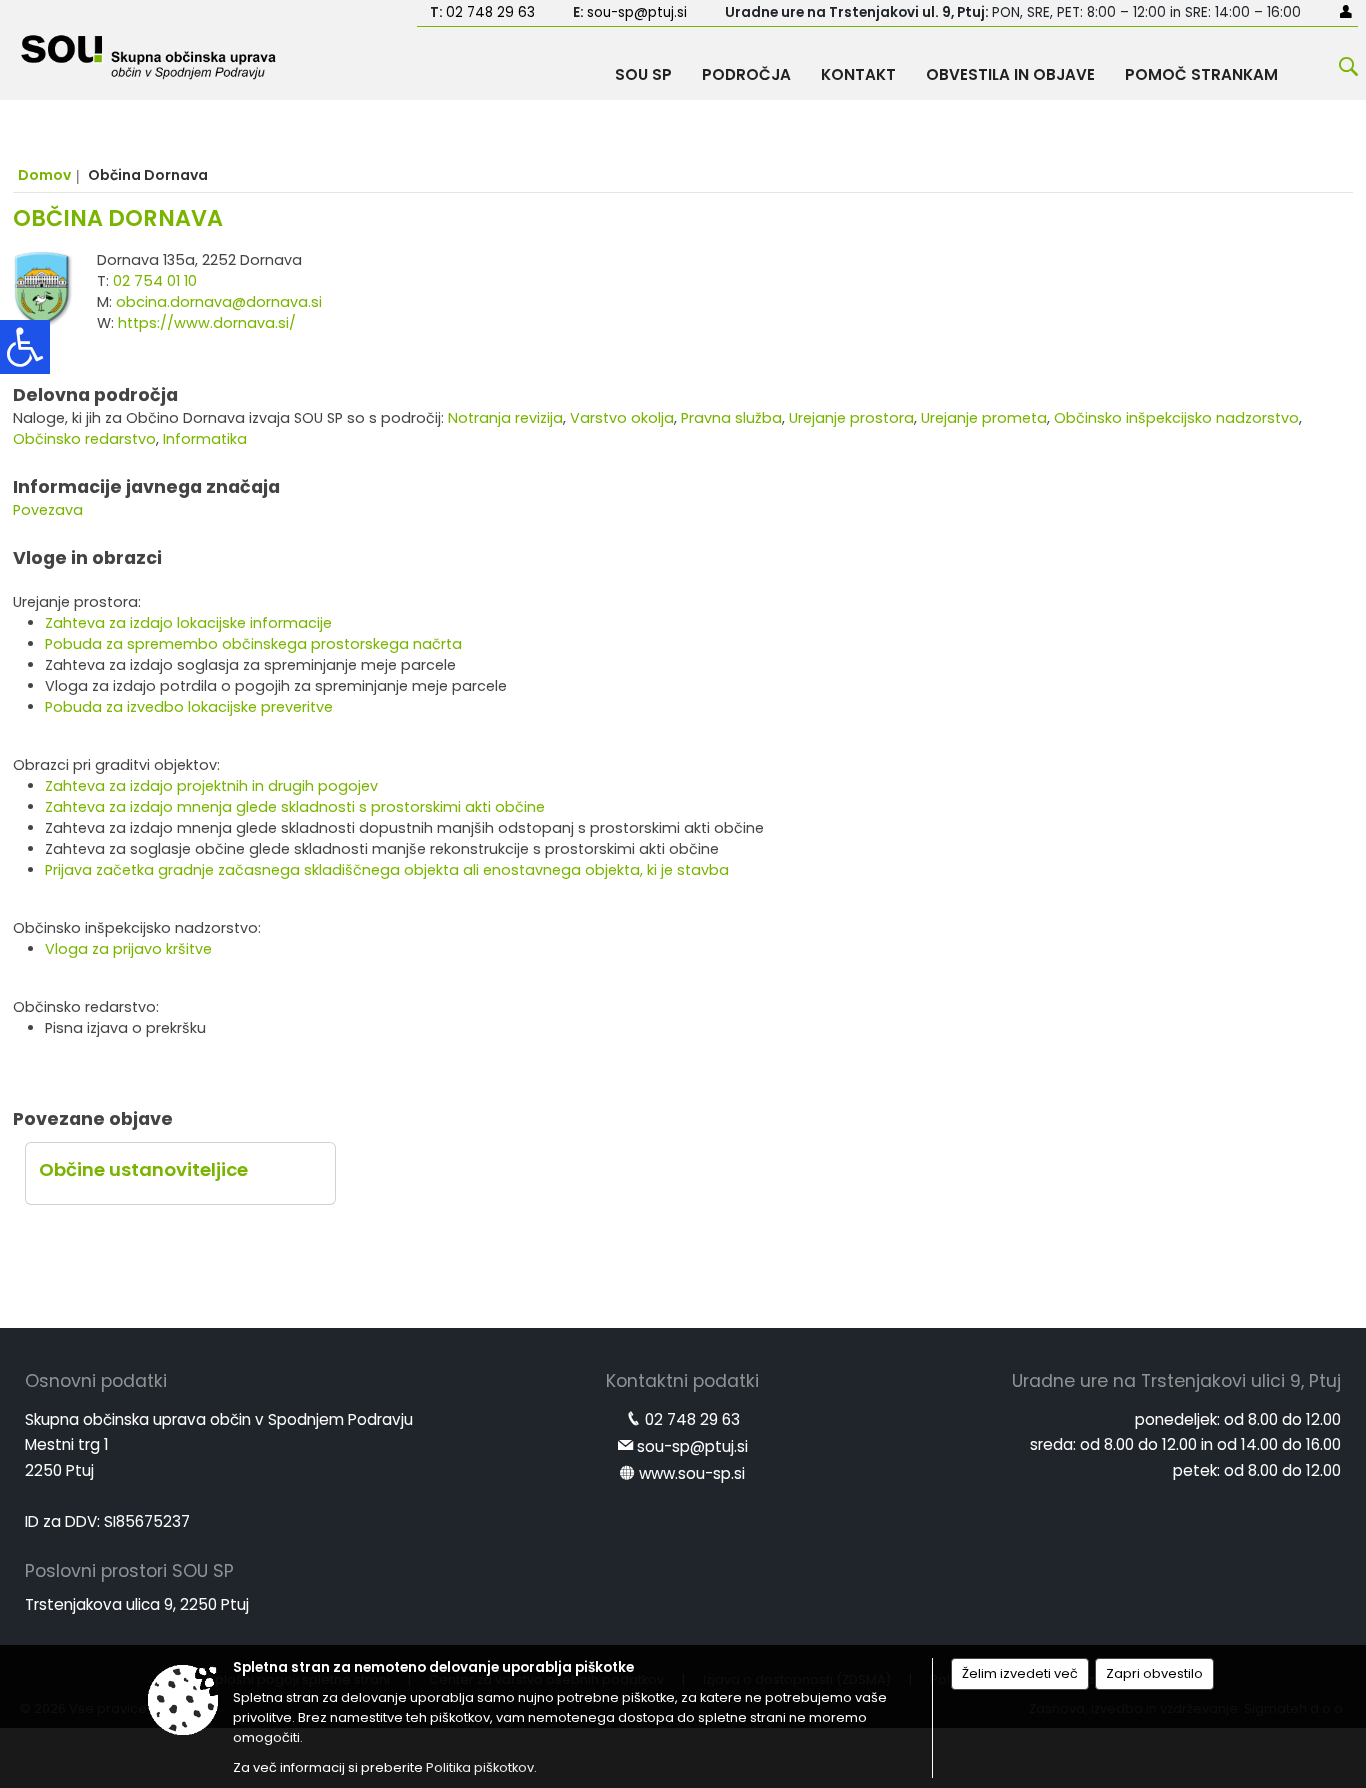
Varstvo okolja (622, 418)
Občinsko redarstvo (84, 439)
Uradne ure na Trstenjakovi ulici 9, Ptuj (1176, 1381)
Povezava (48, 510)
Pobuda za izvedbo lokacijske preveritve (189, 707)
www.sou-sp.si (692, 1473)
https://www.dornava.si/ (207, 323)
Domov (44, 175)
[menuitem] (643, 69)
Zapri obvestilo (1154, 1673)
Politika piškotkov (480, 1767)
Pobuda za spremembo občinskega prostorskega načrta (253, 644)
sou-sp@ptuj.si (637, 12)
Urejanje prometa (984, 418)
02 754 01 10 (155, 281)
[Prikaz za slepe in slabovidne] (25, 347)
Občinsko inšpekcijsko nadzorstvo (1176, 418)
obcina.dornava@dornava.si (219, 302)
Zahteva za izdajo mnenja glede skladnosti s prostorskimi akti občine (295, 807)
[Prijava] (1346, 11)
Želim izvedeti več (1020, 1673)
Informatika (205, 439)
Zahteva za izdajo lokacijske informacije (188, 623)
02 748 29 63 (490, 12)
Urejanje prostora (851, 418)
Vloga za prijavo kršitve (128, 949)
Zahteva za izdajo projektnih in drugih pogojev (211, 786)
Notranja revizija (505, 418)
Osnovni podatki (96, 1381)
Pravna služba (731, 418)
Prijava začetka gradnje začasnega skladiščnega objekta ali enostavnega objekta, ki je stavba (387, 870)
